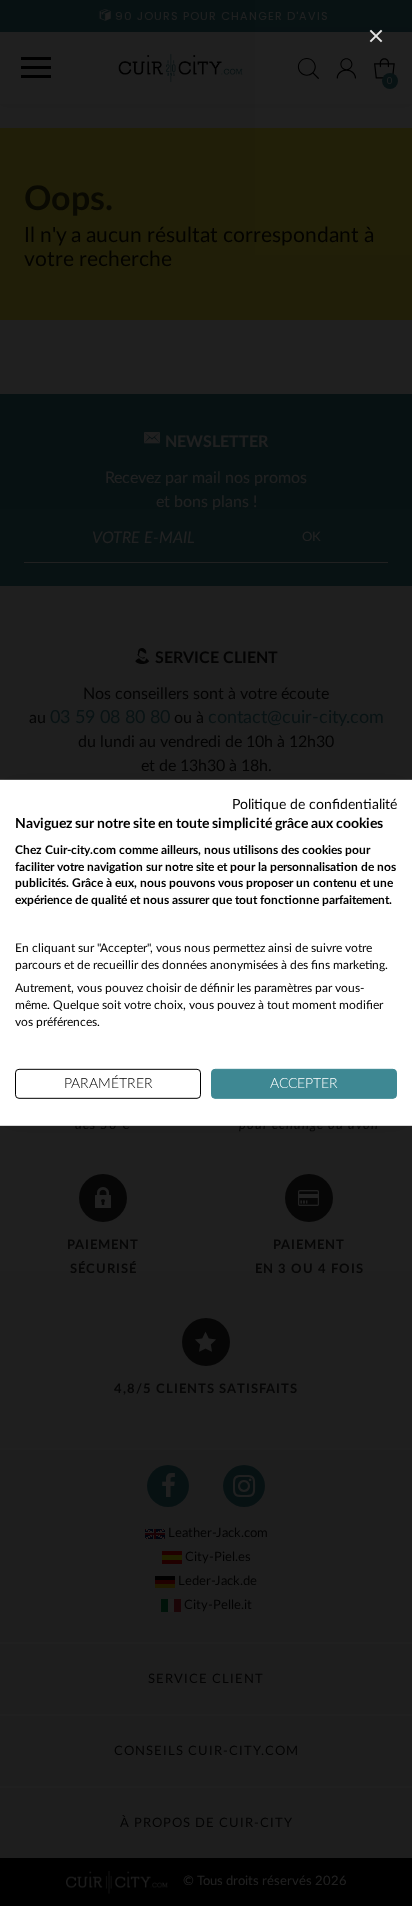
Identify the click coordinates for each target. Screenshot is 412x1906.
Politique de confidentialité (314, 805)
